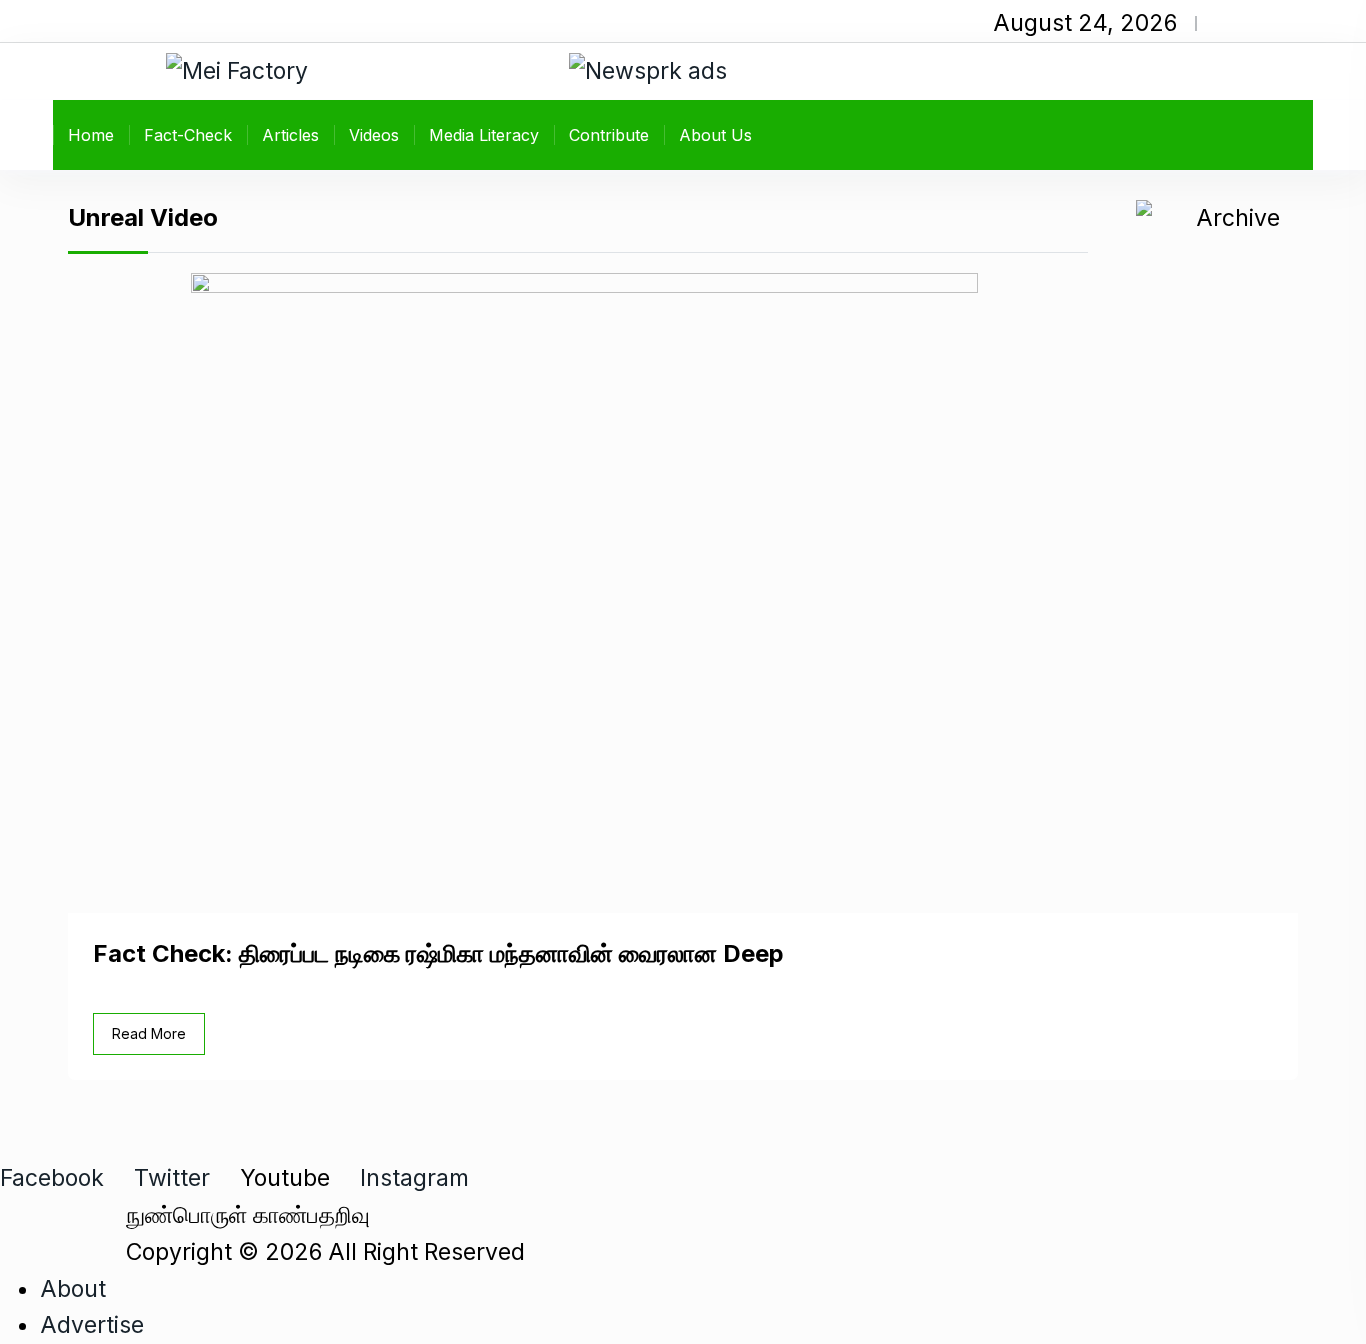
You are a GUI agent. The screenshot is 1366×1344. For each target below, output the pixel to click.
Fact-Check (188, 135)
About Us (715, 135)
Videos (374, 135)
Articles (290, 135)
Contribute (609, 135)
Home (91, 135)
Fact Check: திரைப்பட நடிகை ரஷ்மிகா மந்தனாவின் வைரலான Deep (438, 953)
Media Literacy (484, 135)
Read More (149, 1033)
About (73, 1289)
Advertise (92, 1325)
